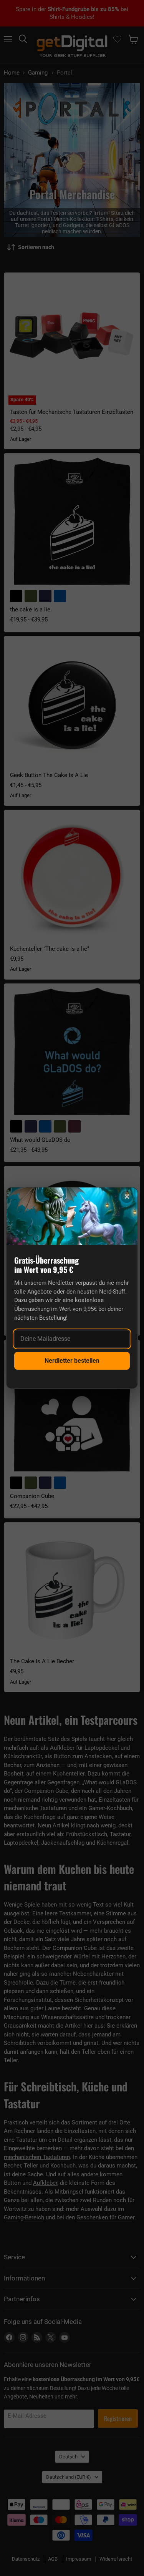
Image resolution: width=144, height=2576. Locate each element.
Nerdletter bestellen (72, 1361)
